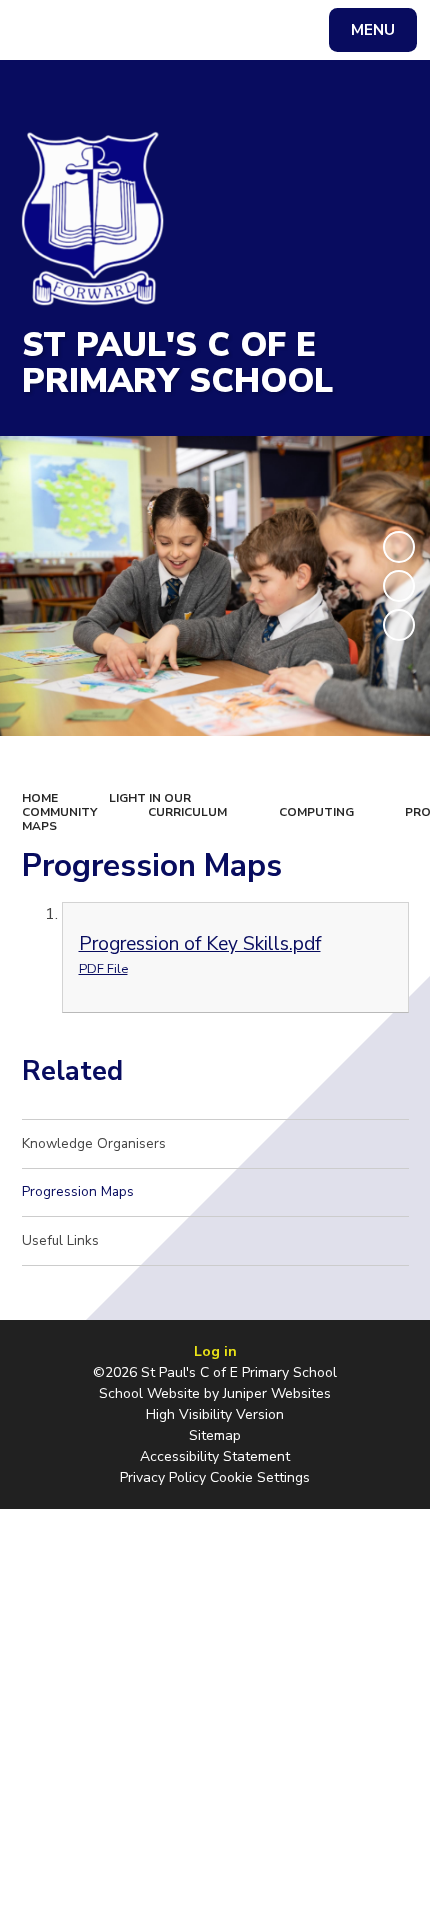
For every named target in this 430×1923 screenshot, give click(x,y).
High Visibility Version (215, 1414)
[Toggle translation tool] (90, 30)
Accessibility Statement (215, 1456)
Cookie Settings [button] (260, 1477)
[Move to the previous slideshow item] (399, 586)
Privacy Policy (163, 1477)
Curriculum (187, 812)
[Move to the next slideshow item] (399, 625)
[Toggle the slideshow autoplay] (399, 547)
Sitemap (215, 1435)
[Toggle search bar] (39, 30)
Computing (316, 812)
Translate (169, 33)
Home (40, 798)
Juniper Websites (277, 1393)
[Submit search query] (251, 27)
